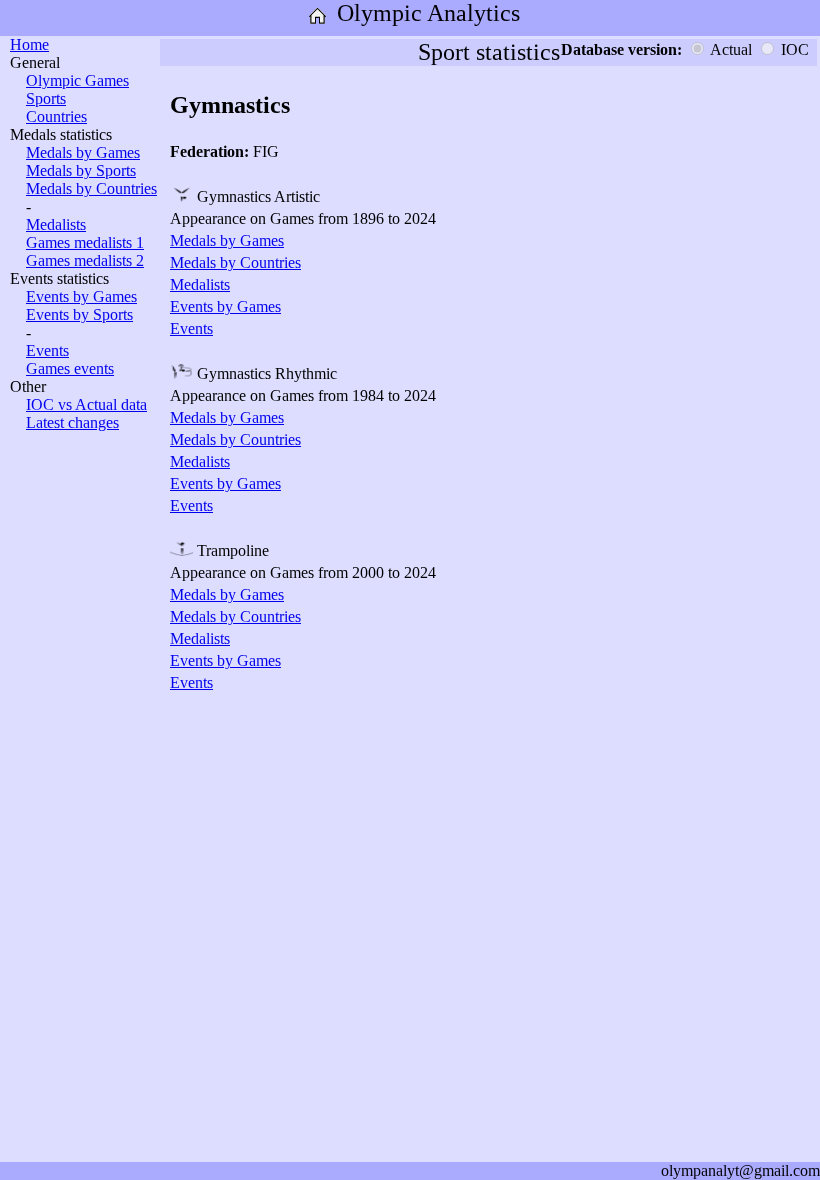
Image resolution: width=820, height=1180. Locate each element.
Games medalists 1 (85, 242)
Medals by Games (83, 152)
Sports (46, 98)
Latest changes (72, 422)
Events (47, 350)
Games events (70, 368)
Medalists (56, 224)
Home (29, 44)
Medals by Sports (81, 170)
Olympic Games (77, 80)
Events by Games (81, 296)
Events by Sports (79, 314)
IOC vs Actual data (86, 404)
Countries (56, 116)
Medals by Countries (91, 188)
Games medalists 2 (85, 260)
